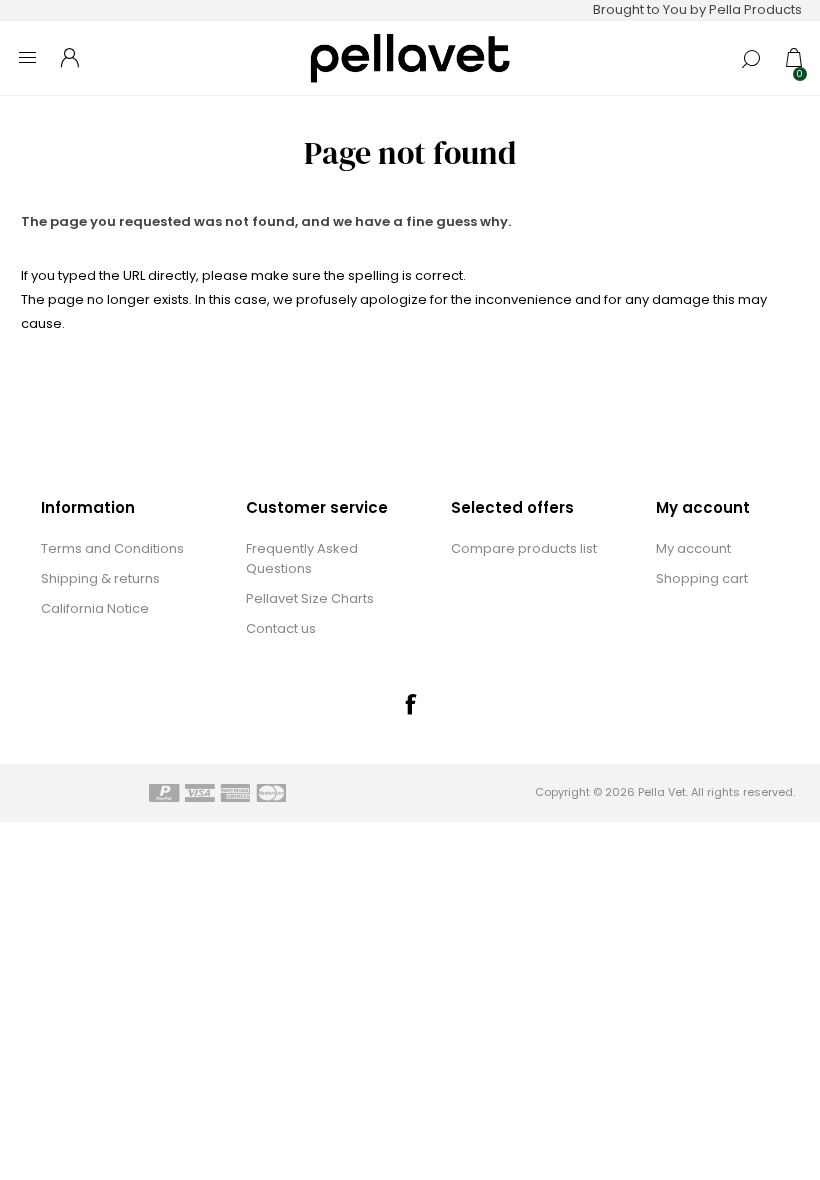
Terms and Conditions (112, 548)
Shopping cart (702, 578)
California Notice (95, 608)
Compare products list (524, 548)
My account (693, 548)
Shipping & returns (100, 578)
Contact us (281, 628)
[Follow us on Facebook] (410, 704)
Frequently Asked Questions (302, 558)
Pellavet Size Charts (310, 598)
